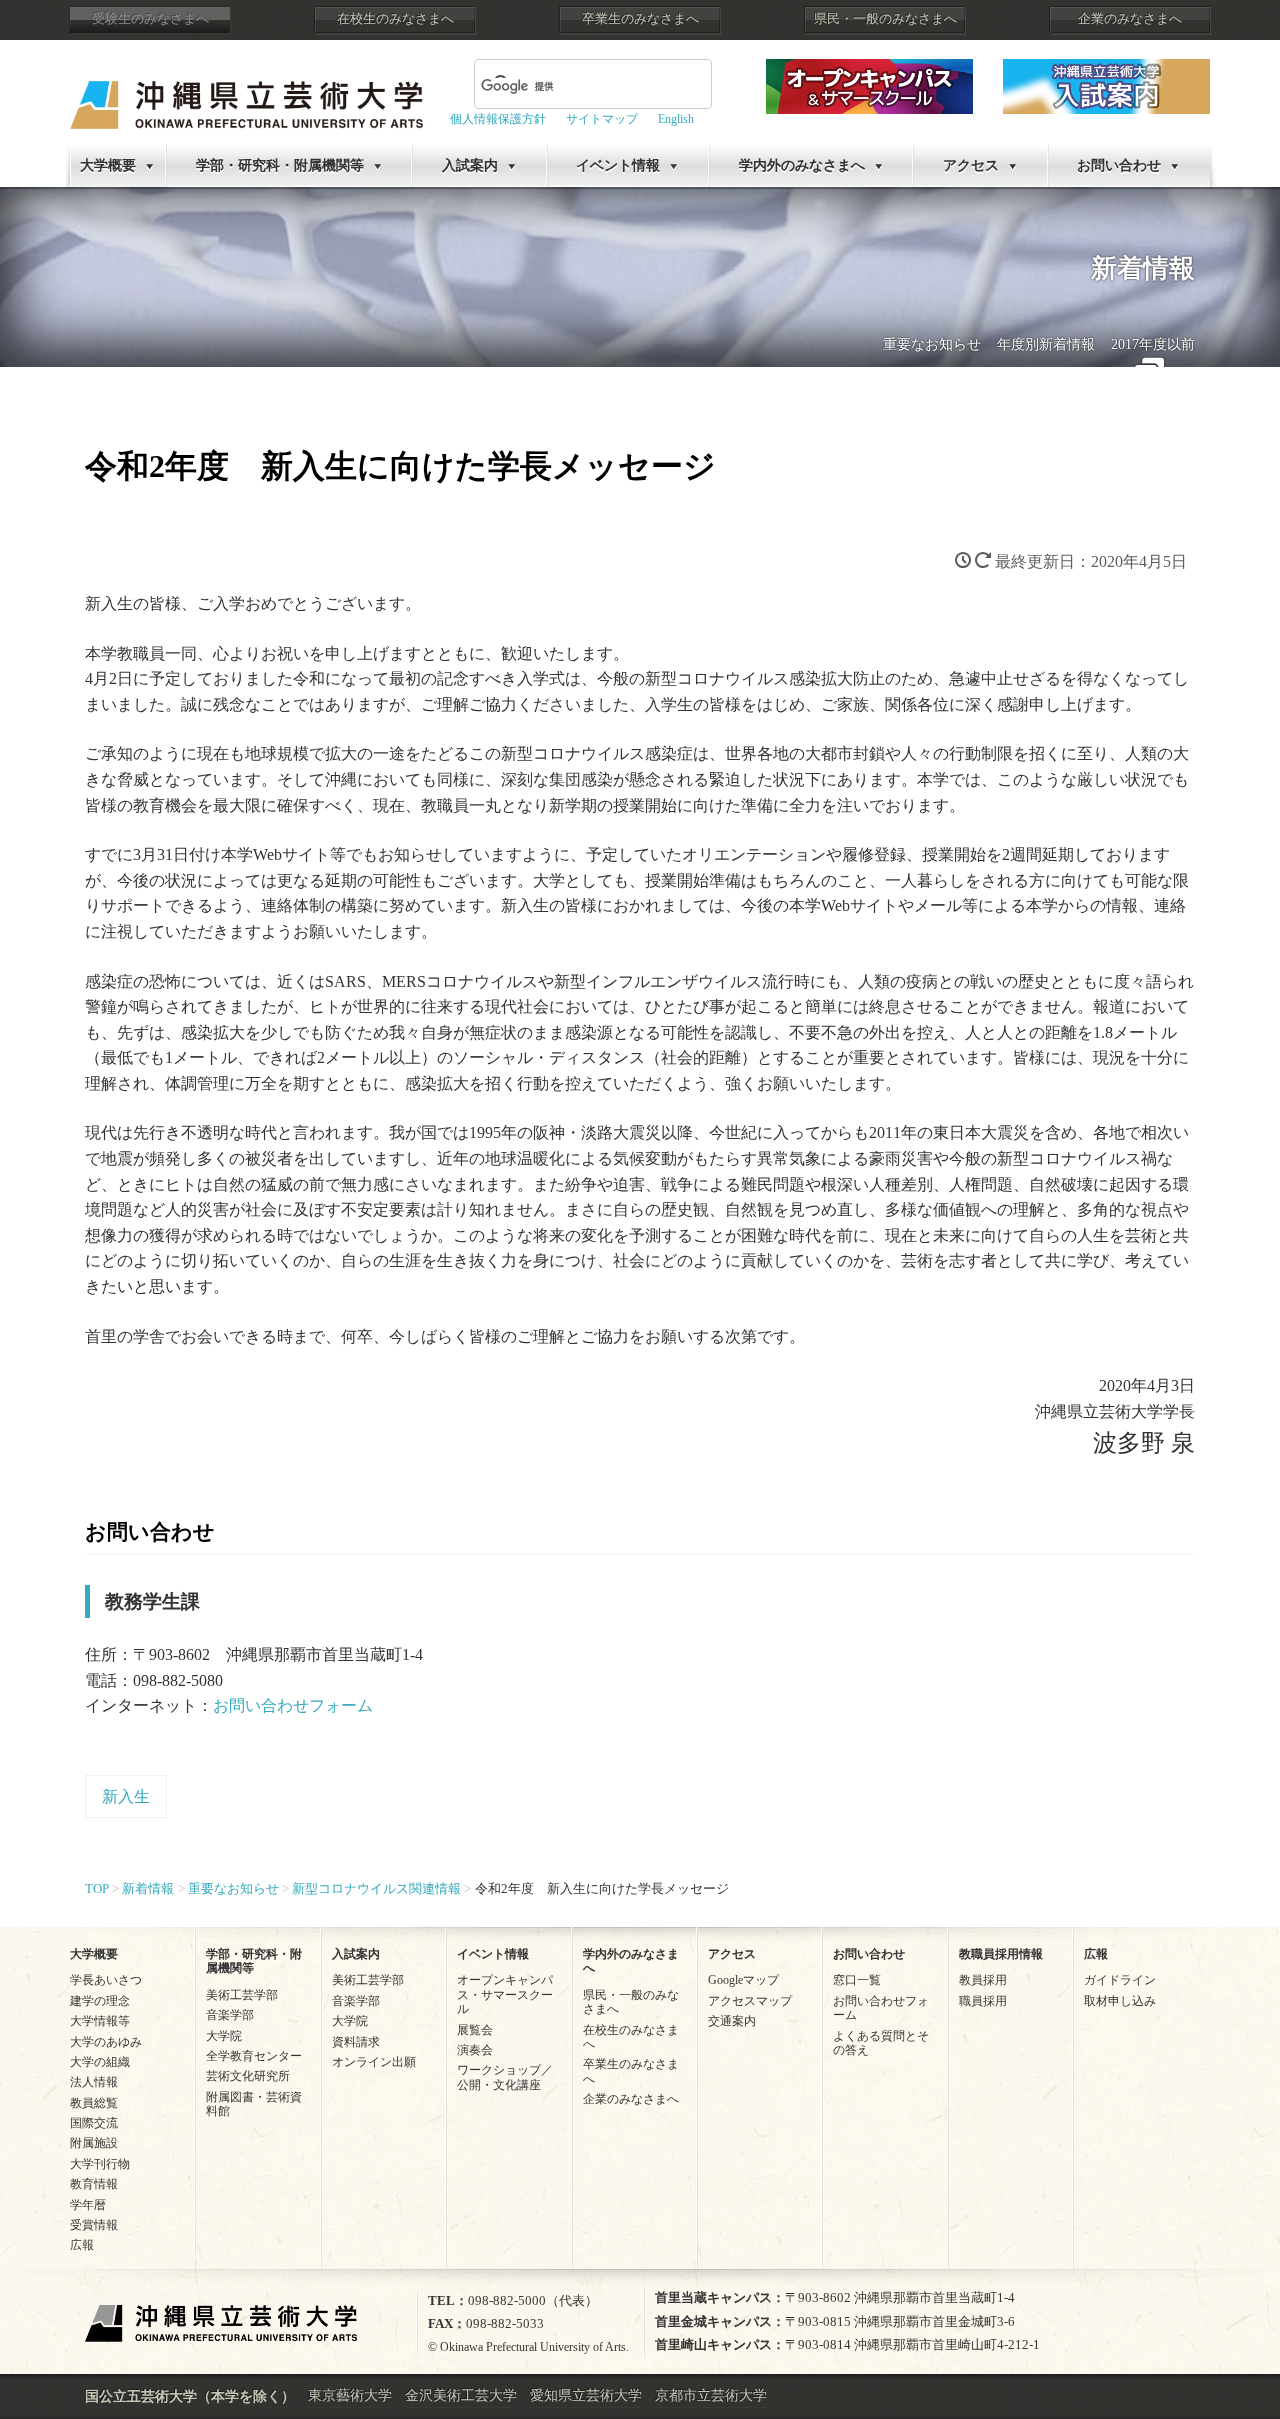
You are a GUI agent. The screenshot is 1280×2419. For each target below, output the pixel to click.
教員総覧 (94, 2103)
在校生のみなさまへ (395, 19)
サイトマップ (602, 119)
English (676, 119)
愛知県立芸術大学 (586, 2395)
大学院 (224, 2036)
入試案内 (470, 165)
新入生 (126, 1796)
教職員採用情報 (1001, 1954)
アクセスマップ (750, 2001)
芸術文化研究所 (248, 2076)
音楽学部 (230, 2015)
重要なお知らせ (932, 344)
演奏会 (475, 2050)
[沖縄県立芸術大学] (246, 90)
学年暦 (88, 2205)
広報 (82, 2245)
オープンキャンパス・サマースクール (505, 1994)
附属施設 (94, 2143)
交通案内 (732, 2021)
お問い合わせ (1119, 165)
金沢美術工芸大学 (461, 2395)
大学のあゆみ (106, 2042)
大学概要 (108, 165)
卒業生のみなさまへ (640, 19)
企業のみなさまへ (1130, 19)
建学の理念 (100, 2001)
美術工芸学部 (242, 1995)
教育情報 (94, 2184)
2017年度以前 (1153, 344)
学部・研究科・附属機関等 (280, 165)
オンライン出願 (374, 2062)
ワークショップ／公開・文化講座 (505, 2077)
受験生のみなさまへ (150, 19)
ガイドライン (1120, 1980)
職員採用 (983, 2001)
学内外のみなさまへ (802, 165)
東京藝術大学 (350, 2395)
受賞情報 (94, 2225)
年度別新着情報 (1046, 344)
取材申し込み (1120, 2001)
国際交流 (94, 2123)
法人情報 (94, 2082)
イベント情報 (618, 165)
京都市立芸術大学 (711, 2395)
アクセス (971, 165)
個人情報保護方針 (498, 119)
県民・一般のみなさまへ (885, 19)
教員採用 (983, 1980)
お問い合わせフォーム (293, 1705)
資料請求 (356, 2042)
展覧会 (475, 2030)
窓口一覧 (857, 1980)
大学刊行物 (100, 2164)
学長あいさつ (106, 1980)
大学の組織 (100, 2062)
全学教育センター (254, 2056)
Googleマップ (743, 1980)
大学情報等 (100, 2021)
